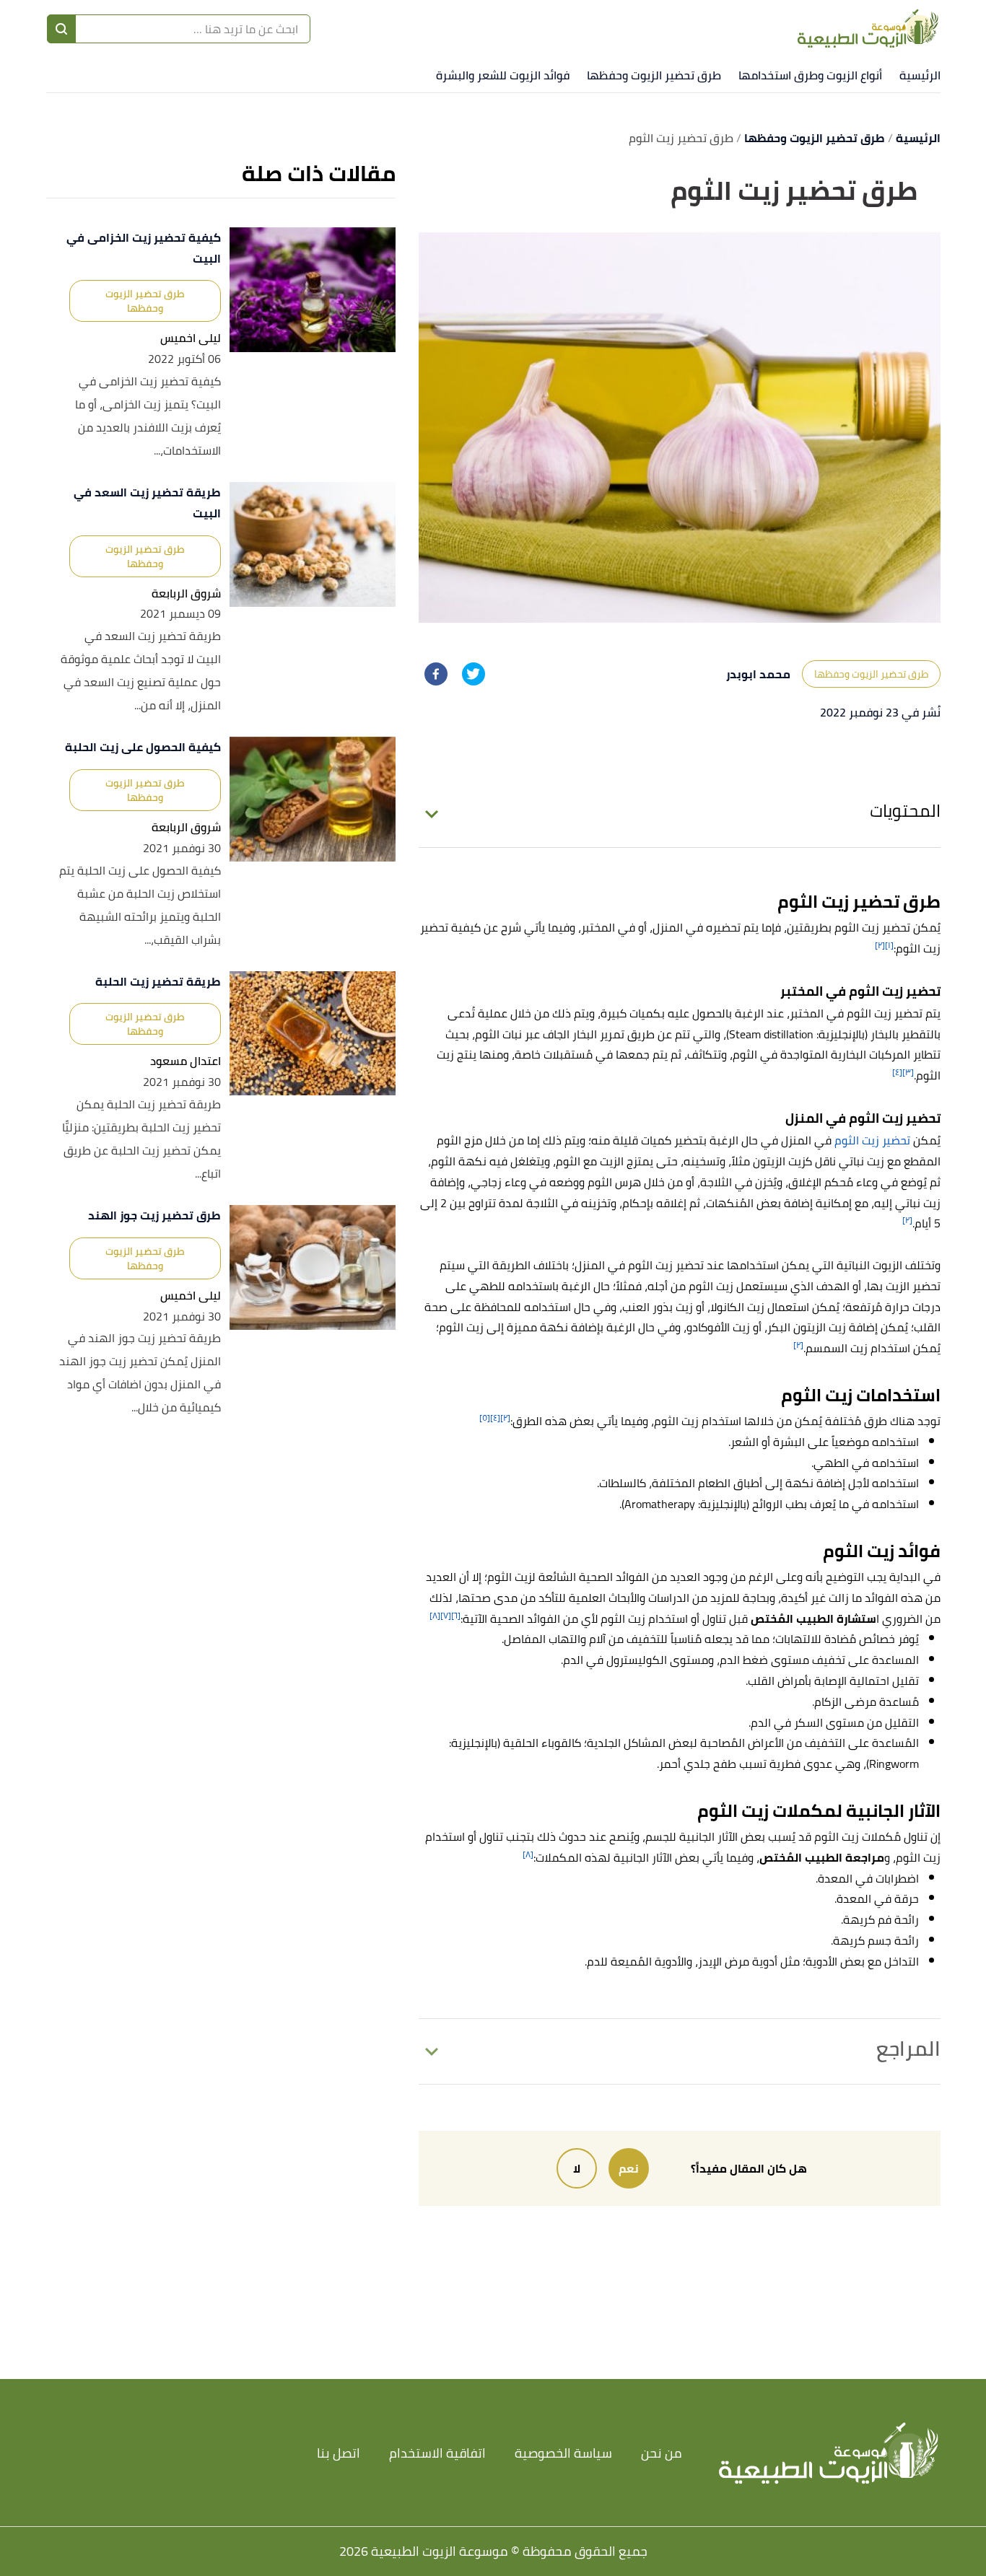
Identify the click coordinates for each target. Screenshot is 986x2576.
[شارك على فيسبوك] (436, 674)
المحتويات (905, 811)
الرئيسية (920, 75)
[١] (889, 945)
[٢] (880, 945)
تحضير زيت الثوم (871, 1140)
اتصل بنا (339, 2453)
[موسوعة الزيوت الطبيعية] (868, 29)
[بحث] (61, 29)
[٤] (897, 1072)
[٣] (908, 1072)
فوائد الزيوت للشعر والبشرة (503, 75)
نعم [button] (629, 2168)
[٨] (435, 1615)
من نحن (662, 2453)
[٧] (446, 1615)
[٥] (485, 1418)
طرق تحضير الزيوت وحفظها (654, 75)
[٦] (456, 1615)
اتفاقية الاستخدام (437, 2453)
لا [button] (577, 2168)
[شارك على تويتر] (474, 674)
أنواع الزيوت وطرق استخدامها (810, 75)
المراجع (908, 2049)
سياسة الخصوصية (563, 2453)
